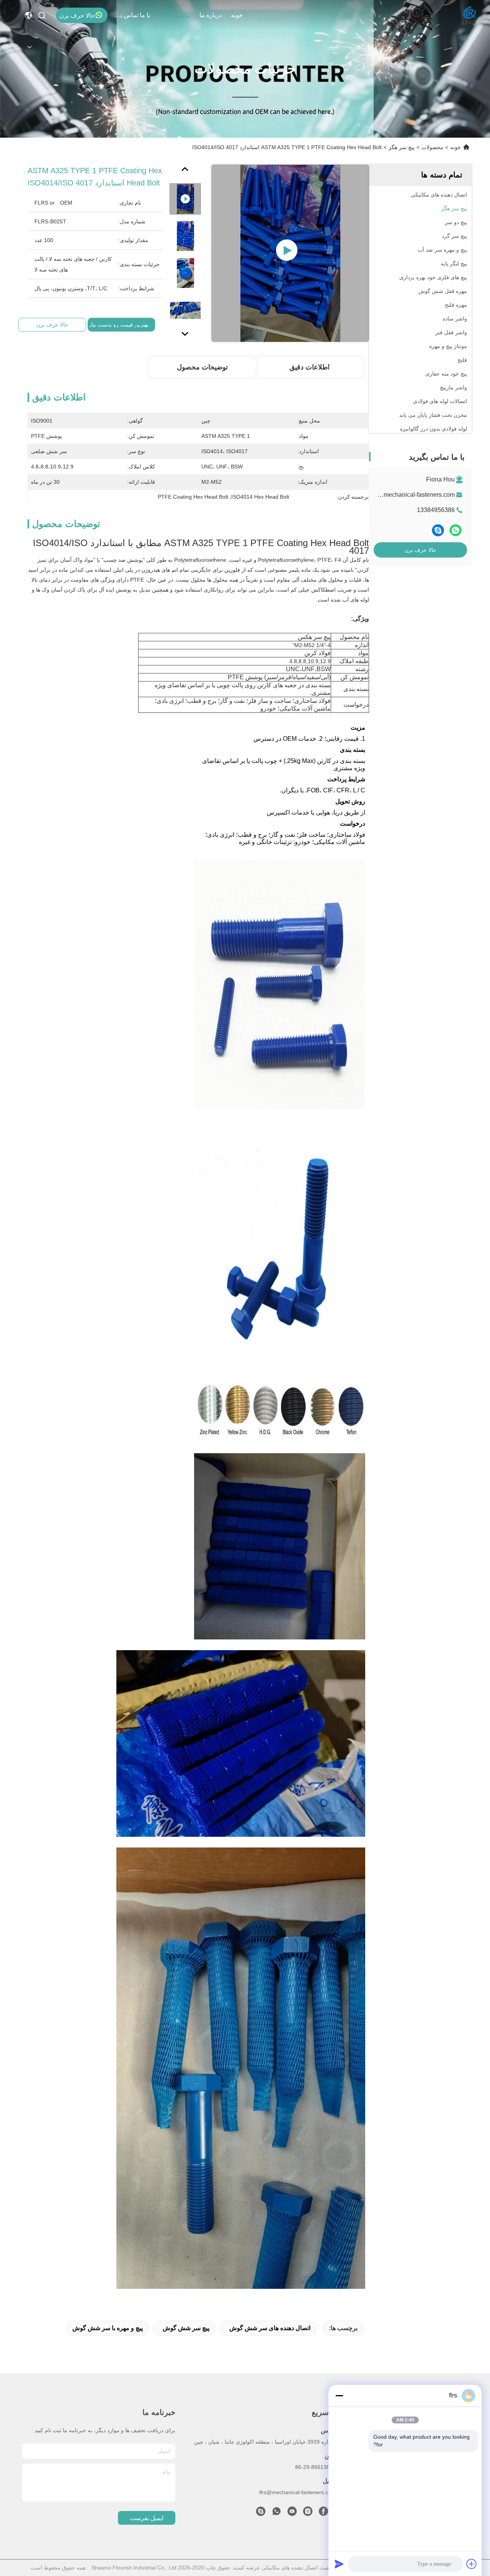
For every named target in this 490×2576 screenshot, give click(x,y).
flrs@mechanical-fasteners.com (412, 495)
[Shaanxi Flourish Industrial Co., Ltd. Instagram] (308, 2513)
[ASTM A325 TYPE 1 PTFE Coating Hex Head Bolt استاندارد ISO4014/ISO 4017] (290, 253)
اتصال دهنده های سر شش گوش (270, 2328)
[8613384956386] (276, 2513)
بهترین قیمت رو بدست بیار (119, 325)
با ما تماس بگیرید (132, 15)
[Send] (339, 2564)
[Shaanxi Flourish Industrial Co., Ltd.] (470, 15)
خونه (237, 15)
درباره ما (211, 15)
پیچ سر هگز (402, 147)
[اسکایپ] (438, 530)
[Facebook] (323, 2513)
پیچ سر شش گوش (186, 2328)
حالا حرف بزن (77, 15)
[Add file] (472, 2564)
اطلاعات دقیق (310, 367)
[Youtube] (292, 2513)
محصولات (178, 15)
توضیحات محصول (202, 367)
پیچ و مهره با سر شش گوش (108, 2328)
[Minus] (339, 2395)
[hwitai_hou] (261, 2513)
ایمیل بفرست (147, 2518)
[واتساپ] (456, 530)
